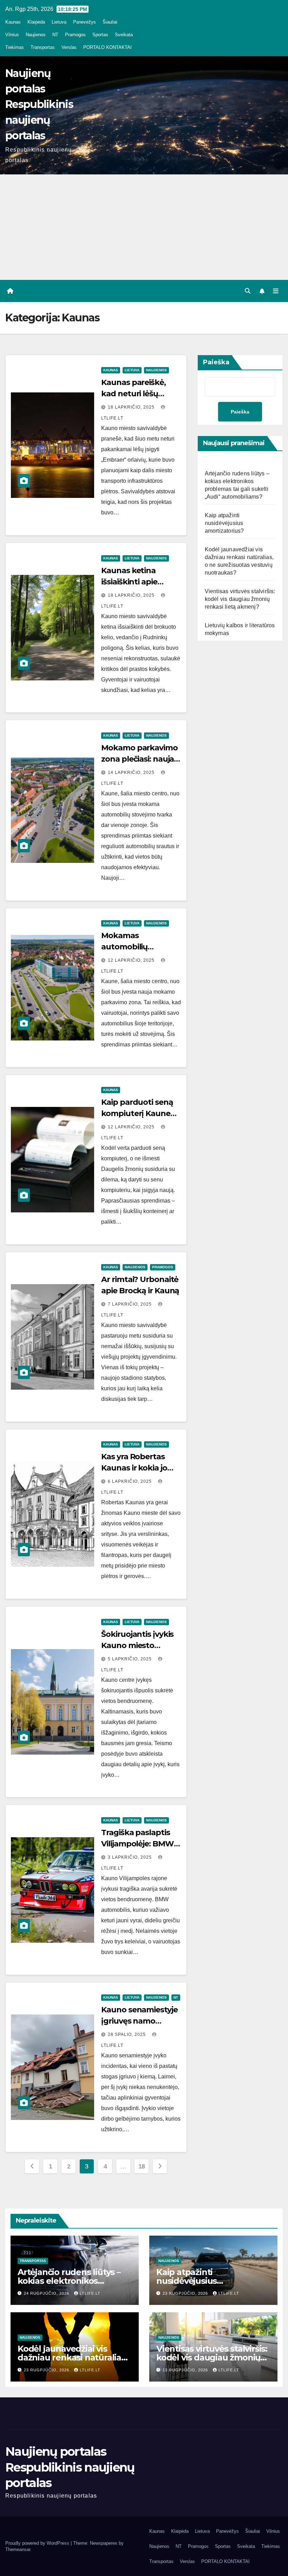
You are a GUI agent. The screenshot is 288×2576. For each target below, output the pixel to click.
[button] (248, 291)
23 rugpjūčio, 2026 (186, 2293)
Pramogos (75, 35)
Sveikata (124, 35)
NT (55, 35)
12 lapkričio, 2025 (132, 960)
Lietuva (59, 22)
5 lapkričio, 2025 (130, 1659)
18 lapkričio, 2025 (132, 407)
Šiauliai (110, 22)
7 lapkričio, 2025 (130, 1304)
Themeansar (18, 2549)
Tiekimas (15, 47)
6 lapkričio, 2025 (130, 1481)
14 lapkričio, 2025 (132, 773)
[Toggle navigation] (276, 291)
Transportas (43, 47)
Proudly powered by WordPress (38, 2543)
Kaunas (13, 22)
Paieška (216, 362)
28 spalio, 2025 (127, 2034)
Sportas (100, 35)
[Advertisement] (144, 227)
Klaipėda (36, 22)
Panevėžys (84, 22)
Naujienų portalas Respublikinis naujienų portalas (39, 104)
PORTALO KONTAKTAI (107, 47)
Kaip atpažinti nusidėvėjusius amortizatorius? (224, 523)
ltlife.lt (90, 2293)
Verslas (69, 47)
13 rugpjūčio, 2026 (186, 2370)
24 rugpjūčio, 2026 (47, 2293)
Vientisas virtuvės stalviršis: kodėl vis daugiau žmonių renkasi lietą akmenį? (240, 599)
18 (142, 2166)
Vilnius (12, 35)
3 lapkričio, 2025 (130, 1857)
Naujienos (36, 35)
